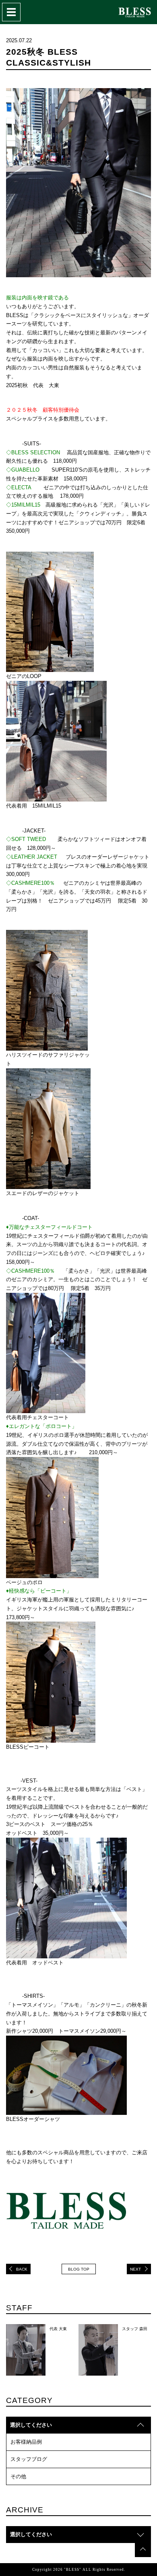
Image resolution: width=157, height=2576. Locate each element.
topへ (143, 2549)
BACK (22, 2269)
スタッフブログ (29, 2459)
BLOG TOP (79, 2269)
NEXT (135, 2269)
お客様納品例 (26, 2442)
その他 (18, 2476)
